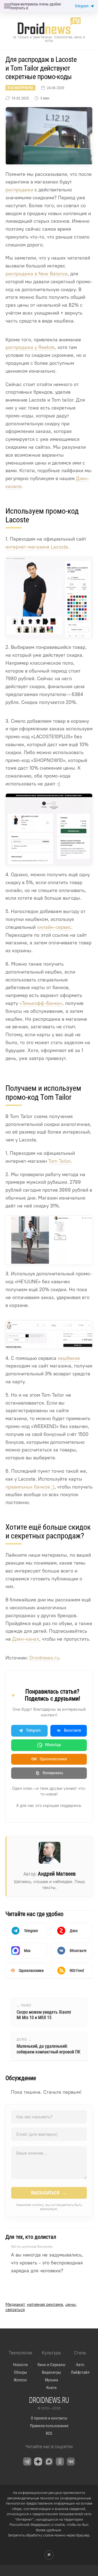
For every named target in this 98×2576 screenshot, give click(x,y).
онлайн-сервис (54, 927)
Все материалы (20, 88)
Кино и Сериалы (51, 2365)
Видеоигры (51, 2372)
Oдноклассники (49, 1759)
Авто (80, 2365)
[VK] (71, 2461)
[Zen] (38, 2461)
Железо (20, 2380)
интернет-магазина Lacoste (37, 547)
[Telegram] (27, 2461)
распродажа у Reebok (30, 347)
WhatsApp (53, 1745)
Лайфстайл (80, 2372)
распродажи (19, 190)
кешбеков (69, 1358)
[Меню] (7, 6)
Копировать (53, 1773)
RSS (49, 2433)
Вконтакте (73, 1730)
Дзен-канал (26, 1639)
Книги (51, 2388)
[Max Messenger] (49, 2461)
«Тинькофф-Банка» (41, 1003)
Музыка (51, 2380)
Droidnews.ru (44, 1658)
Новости (20, 2365)
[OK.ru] (60, 2461)
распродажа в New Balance (36, 274)
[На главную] (49, 26)
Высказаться (49, 2193)
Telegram (82, 6)
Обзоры (20, 2372)
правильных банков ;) (30, 1487)
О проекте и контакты (49, 2418)
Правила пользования (49, 2426)
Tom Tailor (59, 1161)
